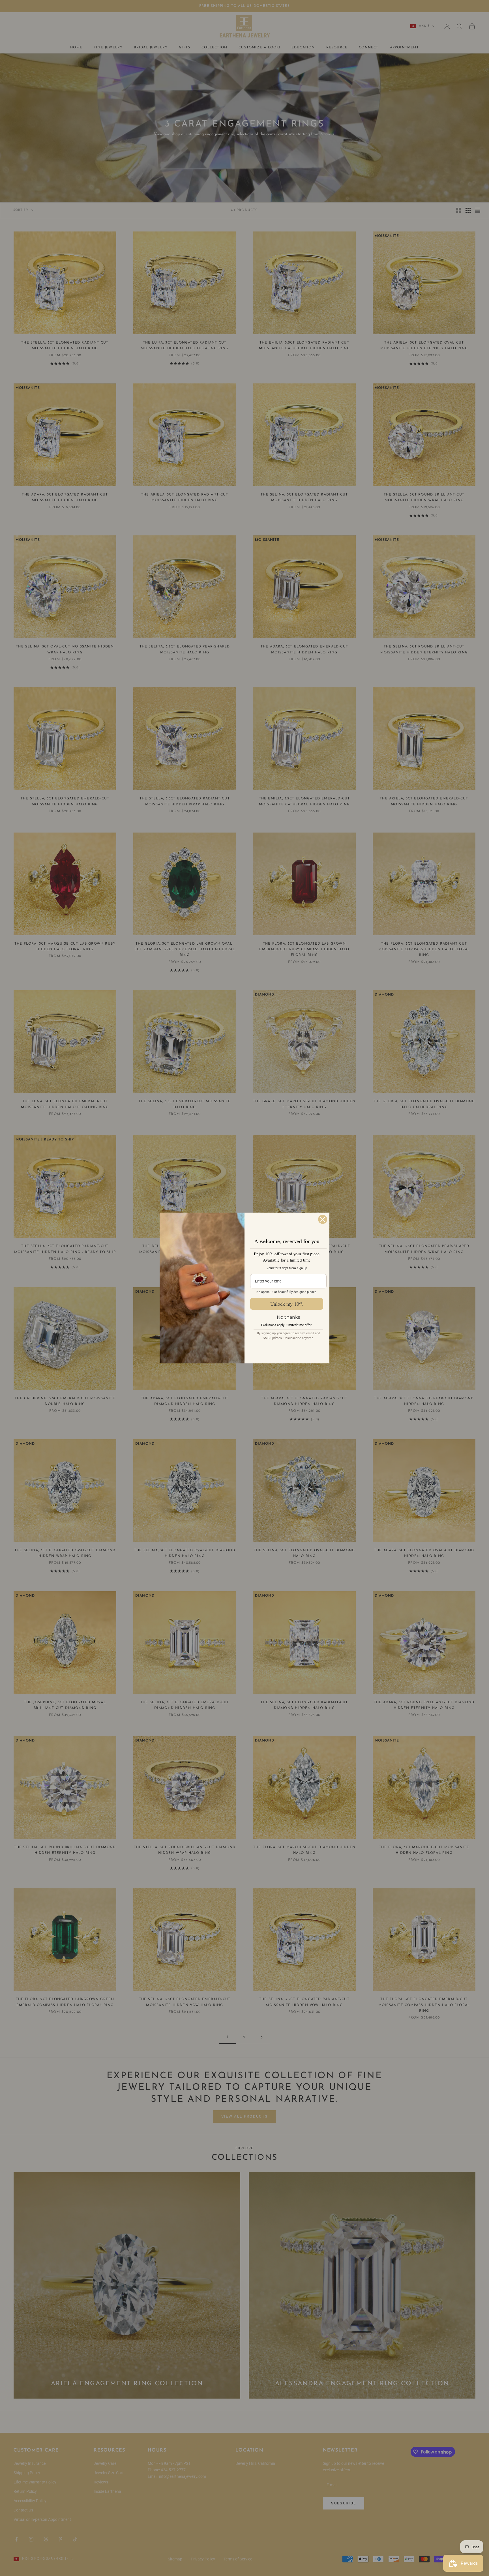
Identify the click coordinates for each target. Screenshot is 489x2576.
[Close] (323, 1219)
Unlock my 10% (287, 1304)
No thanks (289, 1317)
